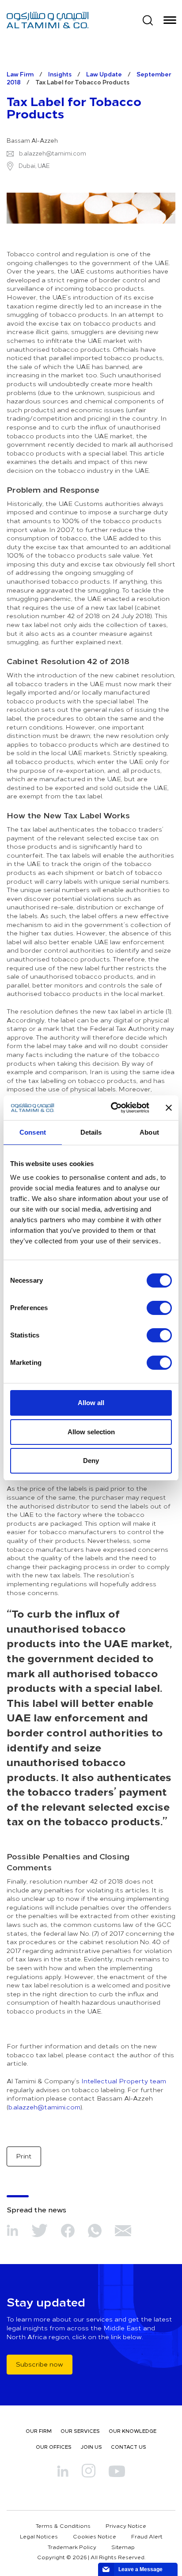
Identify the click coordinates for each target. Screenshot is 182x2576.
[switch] (159, 1308)
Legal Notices (39, 2536)
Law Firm (20, 74)
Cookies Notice (95, 2536)
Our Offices (54, 2447)
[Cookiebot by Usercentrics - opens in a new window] (113, 1108)
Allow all (91, 1403)
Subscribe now (40, 2364)
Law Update (104, 74)
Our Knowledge (133, 2431)
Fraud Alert (147, 2536)
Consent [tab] (33, 1132)
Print (24, 2156)
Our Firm (39, 2431)
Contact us (129, 2447)
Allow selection (91, 1432)
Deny (91, 1461)
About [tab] (149, 1132)
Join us (91, 2447)
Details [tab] (91, 1132)
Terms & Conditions (63, 2526)
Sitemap (123, 2547)
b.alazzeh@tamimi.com (53, 153)
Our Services (80, 2431)
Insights (60, 74)
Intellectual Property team (124, 2081)
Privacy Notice (126, 2526)
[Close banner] (169, 1108)
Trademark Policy (72, 2547)
